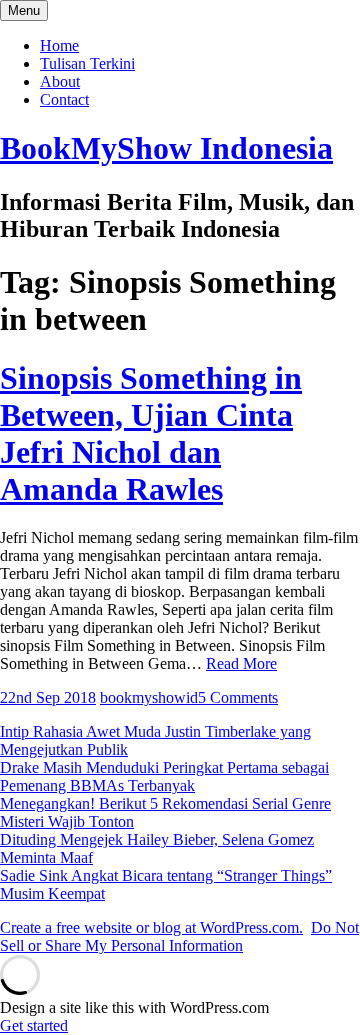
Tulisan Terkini (87, 63)
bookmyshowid (149, 697)
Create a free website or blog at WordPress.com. (151, 927)
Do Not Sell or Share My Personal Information (179, 936)
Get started (34, 1025)
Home (59, 45)
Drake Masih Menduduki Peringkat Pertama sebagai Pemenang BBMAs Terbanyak (164, 776)
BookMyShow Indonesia (166, 148)
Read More (241, 663)
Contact (64, 99)
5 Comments (238, 697)
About (60, 81)
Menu (24, 10)
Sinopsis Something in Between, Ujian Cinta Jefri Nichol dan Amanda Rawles (151, 433)
